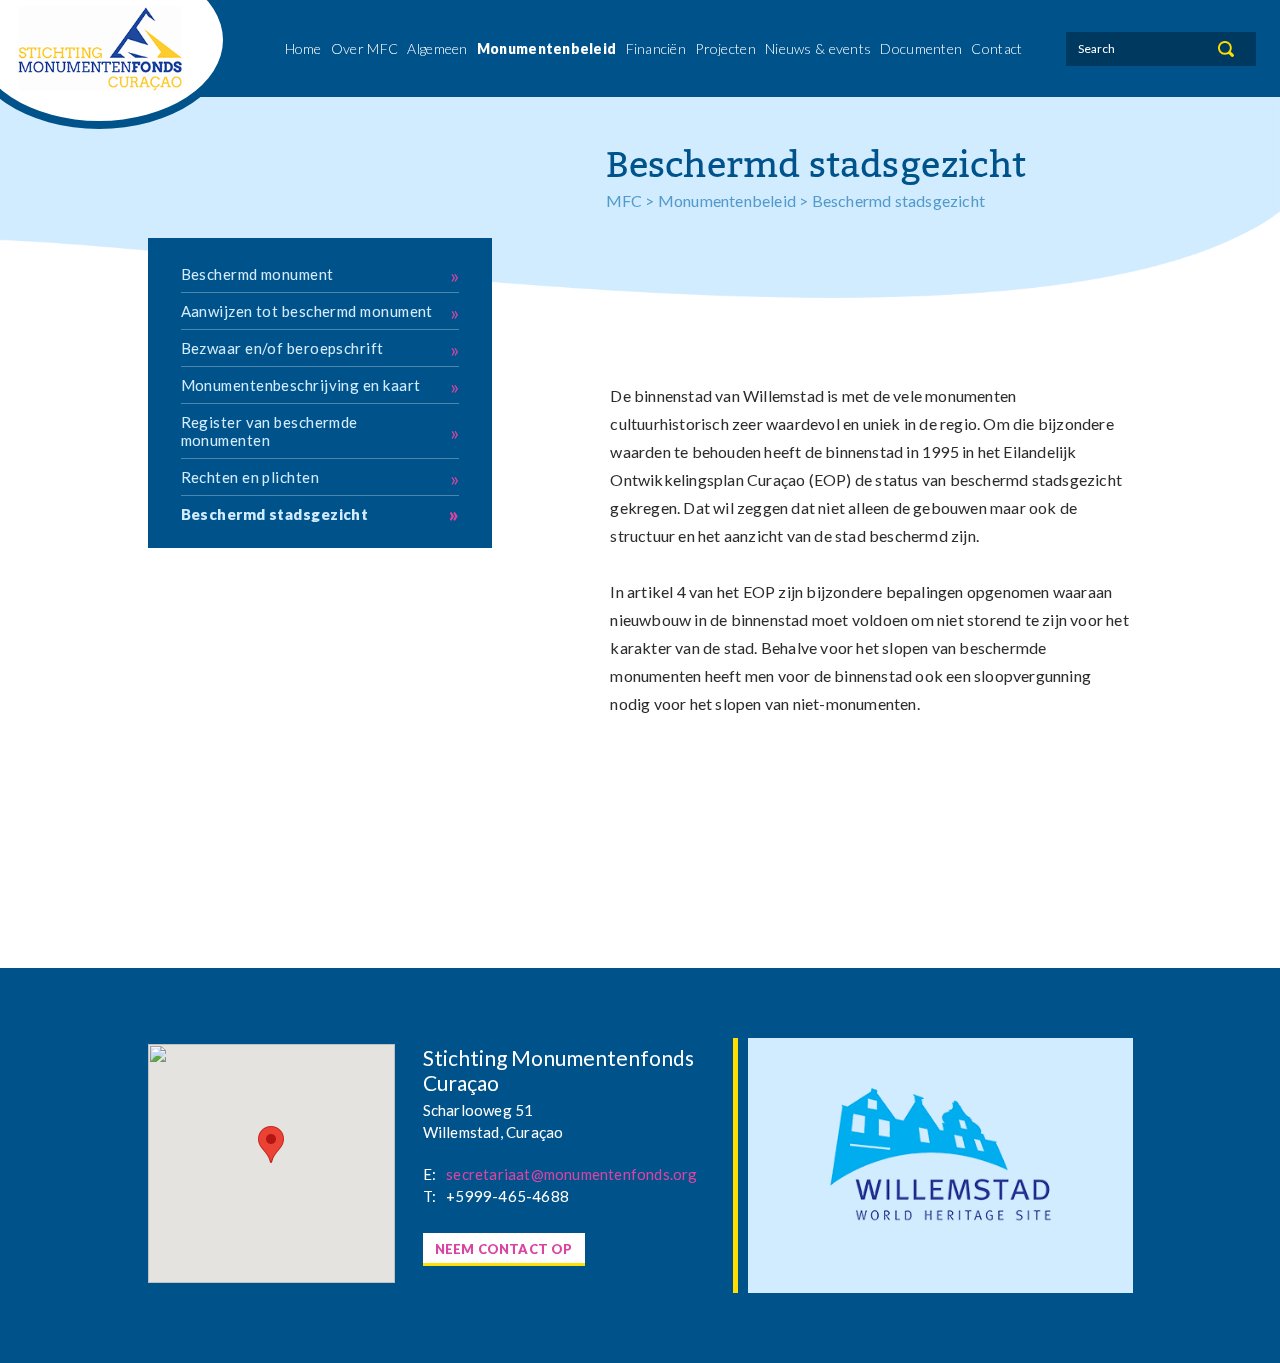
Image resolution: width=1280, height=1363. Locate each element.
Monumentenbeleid (546, 48)
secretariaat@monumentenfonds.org (571, 1174)
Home (303, 48)
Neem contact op (504, 1249)
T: (429, 1196)
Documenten (921, 48)
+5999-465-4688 (507, 1196)
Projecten (725, 48)
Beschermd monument (320, 275)
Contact (996, 48)
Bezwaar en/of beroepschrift (320, 349)
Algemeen (437, 48)
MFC (624, 200)
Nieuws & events (818, 48)
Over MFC (364, 48)
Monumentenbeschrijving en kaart (320, 386)
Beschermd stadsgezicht (320, 514)
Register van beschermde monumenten (320, 431)
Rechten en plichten (320, 478)
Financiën (656, 48)
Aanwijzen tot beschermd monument (320, 312)
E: (429, 1174)
